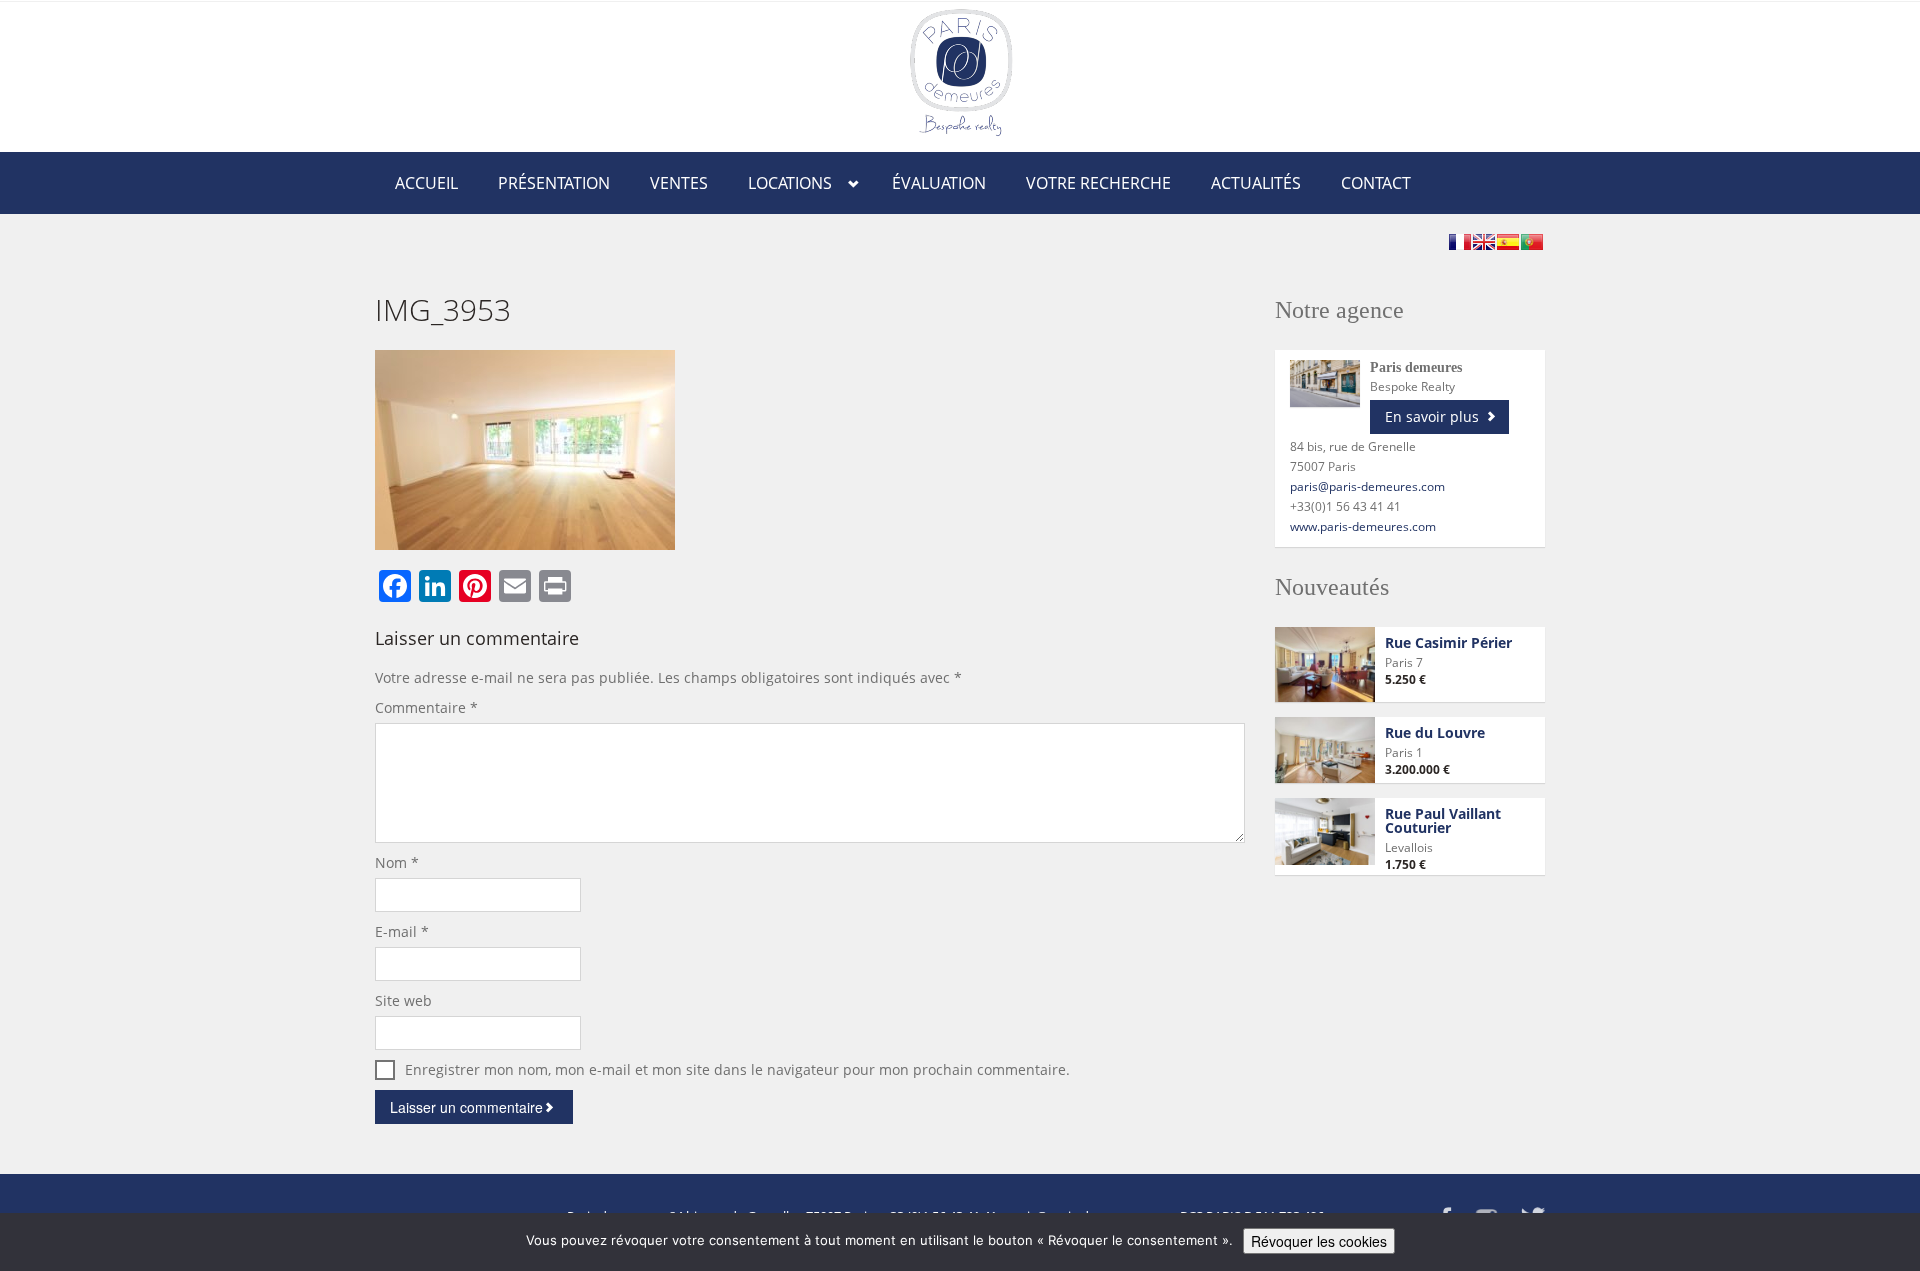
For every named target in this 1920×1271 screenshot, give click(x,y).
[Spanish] (1508, 242)
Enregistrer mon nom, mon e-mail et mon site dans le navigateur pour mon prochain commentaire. (737, 1069)
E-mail (402, 931)
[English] (1484, 242)
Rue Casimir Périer (1448, 642)
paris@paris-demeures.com (1367, 486)
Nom (397, 862)
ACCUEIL (426, 183)
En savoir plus (1432, 416)
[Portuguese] (1532, 242)
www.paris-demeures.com (1363, 526)
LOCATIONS (790, 183)
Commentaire (426, 707)
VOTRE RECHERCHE (1098, 183)
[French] (1460, 242)
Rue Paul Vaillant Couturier (1443, 820)
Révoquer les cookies (1319, 1241)
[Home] (961, 71)
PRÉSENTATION (554, 183)
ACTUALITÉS (1256, 183)
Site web (403, 1000)
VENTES (679, 183)
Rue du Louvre (1435, 732)
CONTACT (1376, 183)
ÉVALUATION (939, 183)
